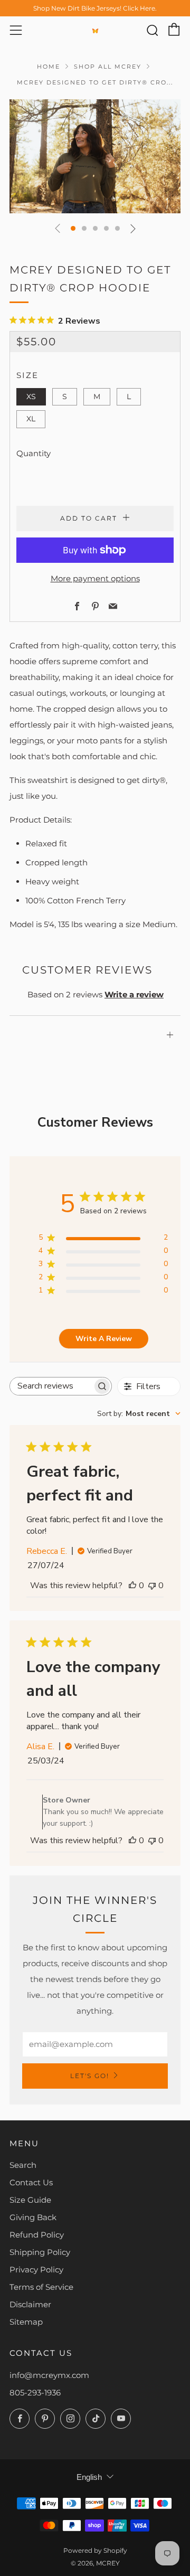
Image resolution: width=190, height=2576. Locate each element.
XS (31, 397)
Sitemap (26, 2322)
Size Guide (30, 2200)
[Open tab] (95, 1020)
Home (49, 67)
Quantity (34, 453)
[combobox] (139, 1414)
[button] (73, 228)
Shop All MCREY (108, 67)
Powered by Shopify (95, 2550)
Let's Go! (90, 2076)
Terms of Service (41, 2287)
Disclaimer (30, 2304)
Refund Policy (37, 2235)
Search (23, 2165)
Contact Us (31, 2182)
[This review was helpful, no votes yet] (132, 1586)
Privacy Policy (36, 2270)
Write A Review (104, 1339)
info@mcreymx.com (49, 2375)
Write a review (134, 994)
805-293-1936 (35, 2393)
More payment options (95, 578)
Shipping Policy (40, 2252)
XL (31, 419)
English (89, 2477)
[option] (95, 156)
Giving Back (33, 2217)
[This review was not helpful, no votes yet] (152, 1586)
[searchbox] (51, 1386)
